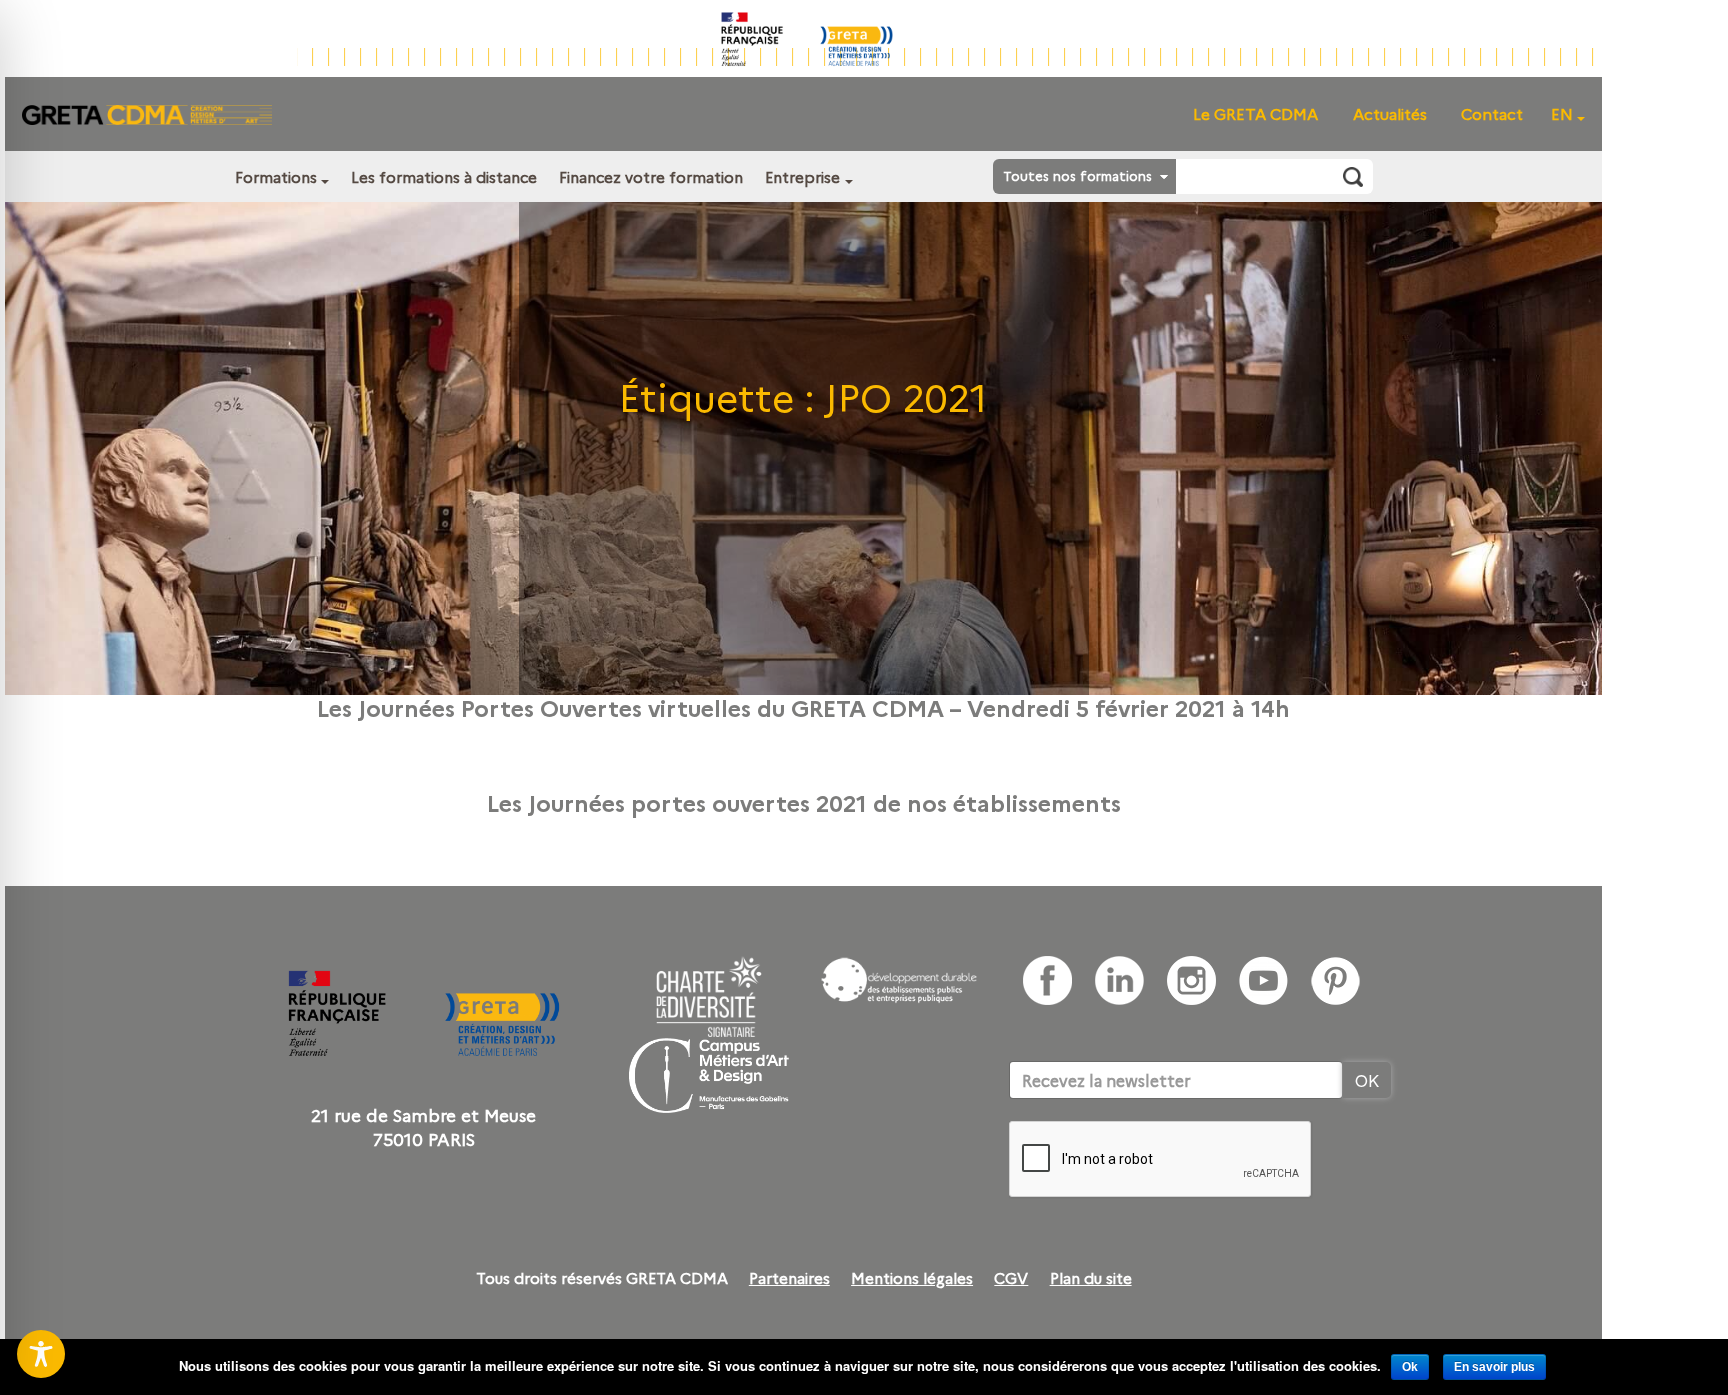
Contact (1492, 113)
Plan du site (1091, 1278)
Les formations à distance (444, 176)
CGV (1011, 1278)
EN (1562, 113)
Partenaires (789, 1278)
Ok (1410, 1367)
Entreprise (802, 176)
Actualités (1390, 113)
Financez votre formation (651, 176)
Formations (276, 176)
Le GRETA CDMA (1255, 113)
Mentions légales (912, 1278)
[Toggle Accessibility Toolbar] (41, 1354)
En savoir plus (1494, 1367)
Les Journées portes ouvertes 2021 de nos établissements (804, 802)
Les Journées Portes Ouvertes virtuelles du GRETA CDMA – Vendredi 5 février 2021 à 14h (803, 707)
